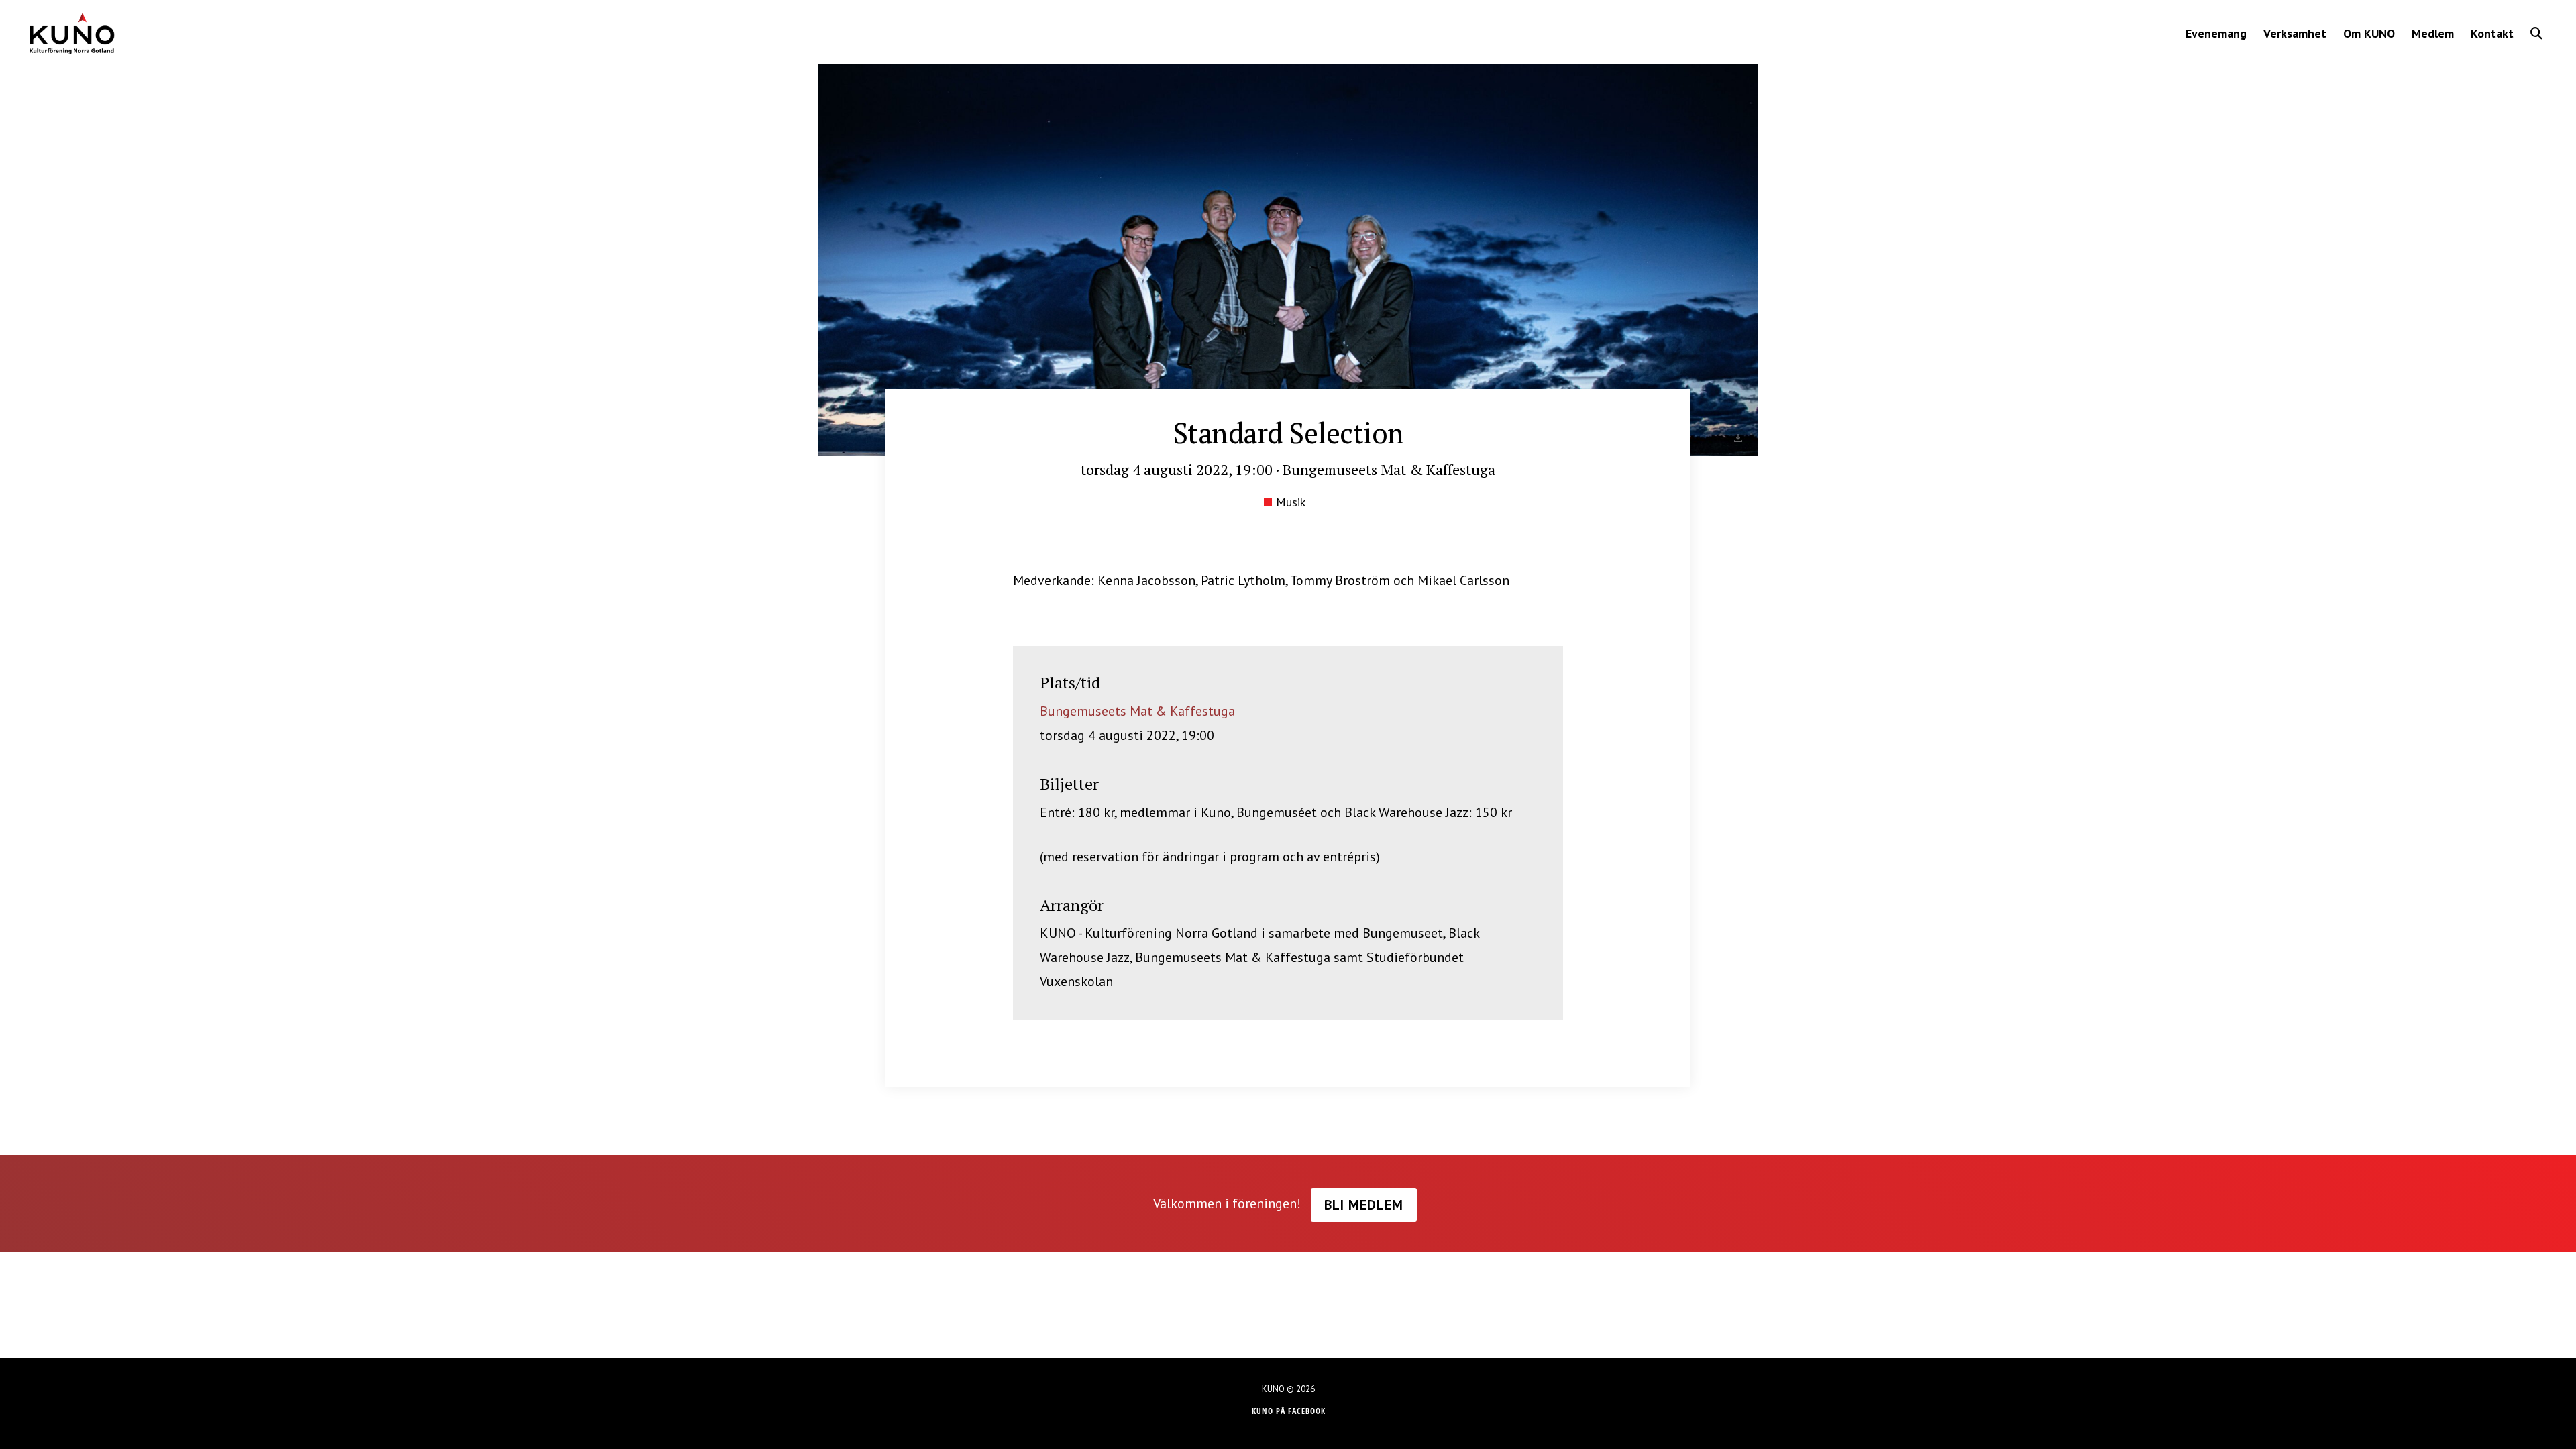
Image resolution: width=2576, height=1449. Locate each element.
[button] (2536, 33)
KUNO (71, 34)
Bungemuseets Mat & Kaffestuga (1137, 711)
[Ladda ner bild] (1738, 438)
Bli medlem (1364, 1205)
